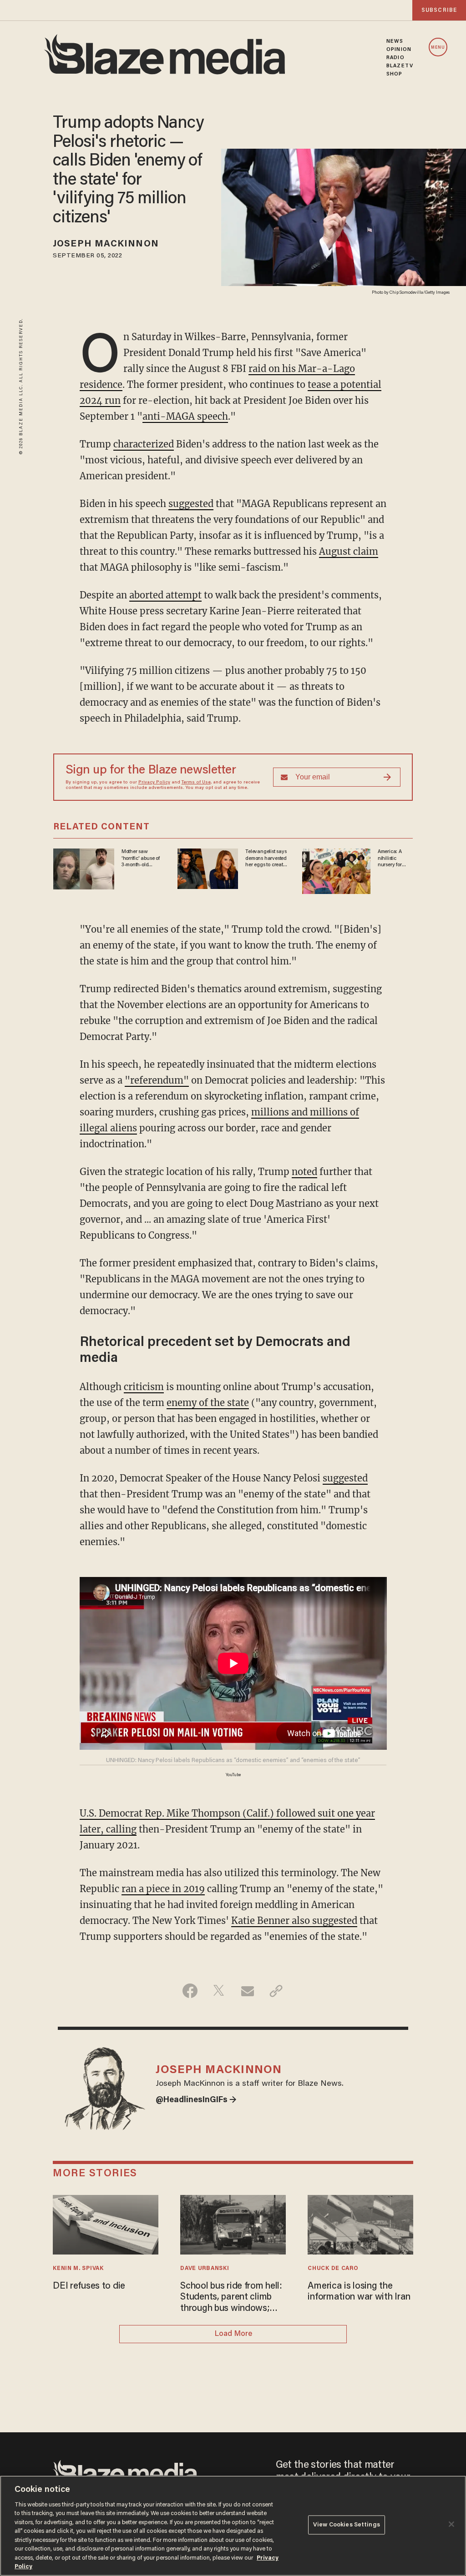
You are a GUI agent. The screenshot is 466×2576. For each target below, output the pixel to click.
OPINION (399, 50)
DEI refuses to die (89, 2286)
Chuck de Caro (333, 2269)
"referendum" (157, 1080)
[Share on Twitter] (219, 1991)
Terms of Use (196, 783)
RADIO (395, 58)
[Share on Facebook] (190, 1991)
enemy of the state (208, 1403)
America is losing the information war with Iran (359, 2292)
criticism (144, 1387)
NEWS (395, 41)
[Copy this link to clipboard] (276, 1991)
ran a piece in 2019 (163, 1889)
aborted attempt (165, 595)
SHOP (394, 74)
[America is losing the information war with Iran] (360, 2223)
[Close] (451, 2524)
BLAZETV (400, 66)
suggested (191, 504)
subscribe (439, 10)
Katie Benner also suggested (294, 1921)
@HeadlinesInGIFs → (196, 2100)
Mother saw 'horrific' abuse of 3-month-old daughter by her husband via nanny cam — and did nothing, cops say (142, 859)
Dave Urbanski (205, 2269)
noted (304, 1172)
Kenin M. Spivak (78, 2269)
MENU (438, 48)
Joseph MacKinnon (106, 244)
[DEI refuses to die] (105, 2223)
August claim (349, 551)
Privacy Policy (154, 783)
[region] (233, 2526)
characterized (144, 444)
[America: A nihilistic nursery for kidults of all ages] (336, 870)
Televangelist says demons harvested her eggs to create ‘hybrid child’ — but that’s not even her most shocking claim (267, 859)
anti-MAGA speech (185, 416)
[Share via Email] (247, 1991)
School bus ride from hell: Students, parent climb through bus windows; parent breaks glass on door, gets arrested (231, 2298)
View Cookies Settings (347, 2525)
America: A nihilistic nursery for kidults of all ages (391, 859)
